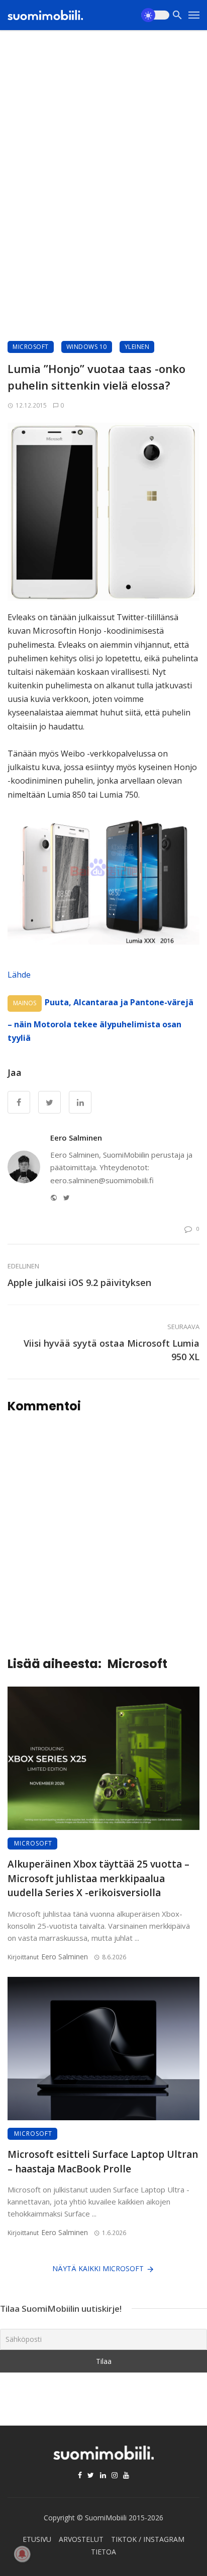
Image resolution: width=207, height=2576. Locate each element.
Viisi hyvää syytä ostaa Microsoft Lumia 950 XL (112, 1350)
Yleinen (137, 347)
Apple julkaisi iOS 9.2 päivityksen (79, 1282)
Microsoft (31, 347)
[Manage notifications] (22, 2554)
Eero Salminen (76, 1138)
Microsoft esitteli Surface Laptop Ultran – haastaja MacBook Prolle (103, 2162)
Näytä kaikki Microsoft (98, 2268)
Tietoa (103, 2552)
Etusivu (37, 2539)
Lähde (19, 975)
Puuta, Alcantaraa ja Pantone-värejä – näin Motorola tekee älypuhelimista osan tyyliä (100, 1020)
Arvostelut (81, 2539)
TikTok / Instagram (148, 2539)
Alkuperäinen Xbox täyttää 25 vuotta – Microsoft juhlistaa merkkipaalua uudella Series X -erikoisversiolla (98, 1878)
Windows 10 (87, 347)
